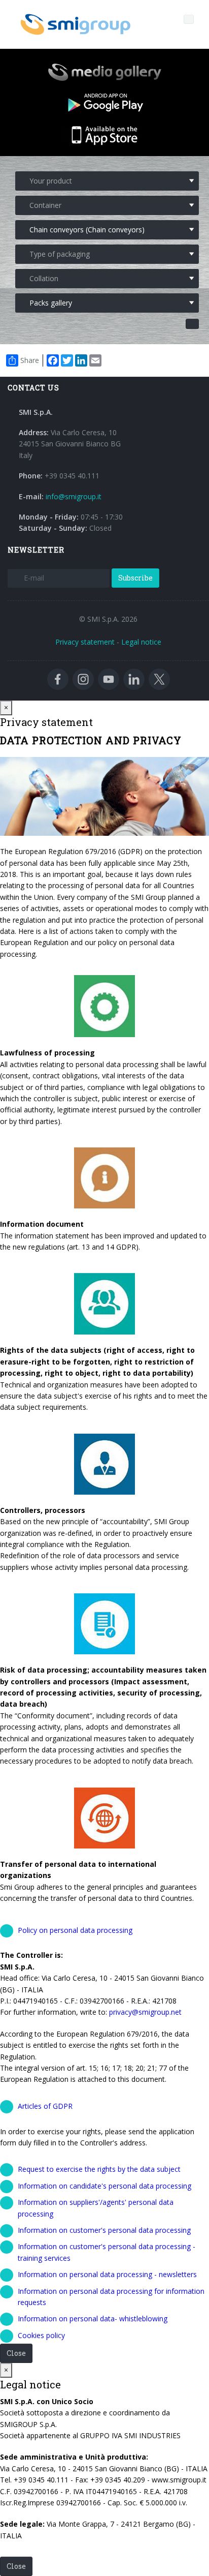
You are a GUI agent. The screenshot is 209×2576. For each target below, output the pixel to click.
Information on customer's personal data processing (104, 2230)
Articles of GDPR (45, 2106)
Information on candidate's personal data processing (104, 2186)
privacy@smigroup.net (145, 2012)
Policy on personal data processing (75, 1930)
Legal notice (141, 642)
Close (16, 2353)
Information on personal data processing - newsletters (107, 2274)
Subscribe (135, 578)
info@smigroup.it (74, 496)
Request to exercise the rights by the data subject (99, 2169)
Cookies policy (41, 2335)
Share (30, 360)
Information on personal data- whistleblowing (93, 2319)
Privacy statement (85, 642)
